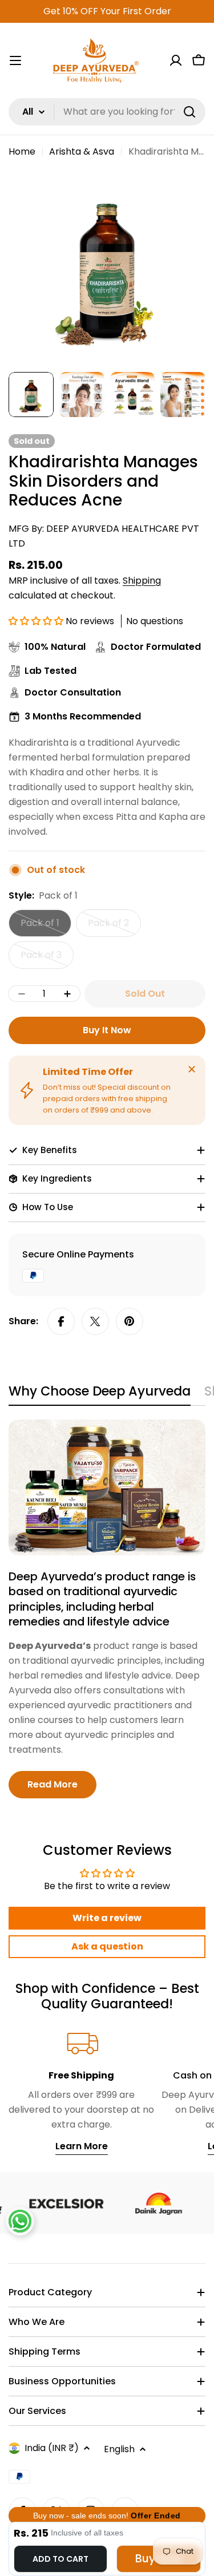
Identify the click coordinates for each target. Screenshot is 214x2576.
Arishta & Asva (82, 151)
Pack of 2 (114, 927)
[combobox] (107, 112)
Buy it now (107, 1030)
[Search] (189, 112)
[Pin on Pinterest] (130, 1321)
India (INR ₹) (52, 2448)
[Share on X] (95, 1321)
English (119, 2449)
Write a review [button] (107, 1918)
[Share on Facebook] (61, 1321)
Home (22, 151)
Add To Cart (60, 2559)
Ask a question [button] (107, 1946)
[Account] (176, 60)
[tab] (100, 1395)
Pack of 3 (47, 959)
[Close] (192, 1069)
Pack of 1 (46, 927)
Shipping (142, 581)
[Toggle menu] (15, 60)
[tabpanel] (107, 1609)
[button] (37, 621)
